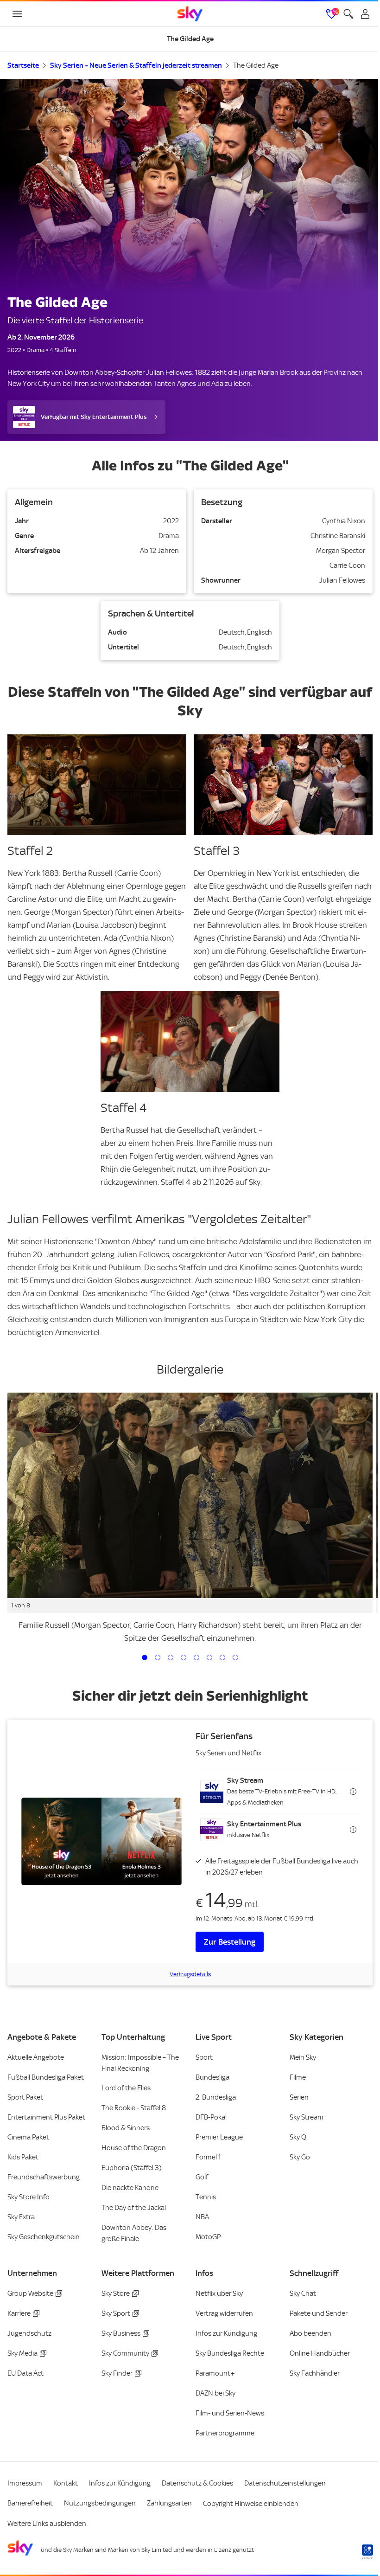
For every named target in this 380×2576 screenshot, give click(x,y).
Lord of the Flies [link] (126, 2088)
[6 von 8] (209, 1657)
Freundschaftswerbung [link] (44, 2177)
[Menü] (17, 14)
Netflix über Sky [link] (219, 2293)
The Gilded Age (256, 65)
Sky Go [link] (300, 2157)
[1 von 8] (145, 1657)
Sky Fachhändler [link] (315, 2373)
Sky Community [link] (125, 2353)
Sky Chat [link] (303, 2293)
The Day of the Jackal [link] (134, 2208)
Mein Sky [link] (303, 2057)
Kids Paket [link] (23, 2157)
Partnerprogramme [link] (225, 2433)
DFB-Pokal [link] (211, 2117)
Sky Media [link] (22, 2353)
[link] (190, 14)
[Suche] (348, 14)
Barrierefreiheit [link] (30, 2503)
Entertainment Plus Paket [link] (46, 2117)
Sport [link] (204, 2057)
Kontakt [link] (66, 2483)
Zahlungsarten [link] (169, 2503)
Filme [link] (298, 2077)
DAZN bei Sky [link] (215, 2393)
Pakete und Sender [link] (319, 2313)
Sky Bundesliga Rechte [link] (230, 2353)
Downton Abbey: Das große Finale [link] (134, 2233)
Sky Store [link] (116, 2293)
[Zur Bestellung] (101, 1841)
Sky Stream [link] (307, 2117)
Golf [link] (202, 2177)
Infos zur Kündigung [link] (226, 2333)
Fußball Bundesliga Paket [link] (46, 2077)
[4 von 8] (184, 1657)
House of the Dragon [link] (134, 2148)
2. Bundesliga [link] (216, 2097)
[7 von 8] (222, 1657)
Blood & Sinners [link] (126, 2128)
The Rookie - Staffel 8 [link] (134, 2108)
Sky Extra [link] (21, 2217)
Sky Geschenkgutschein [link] (44, 2237)
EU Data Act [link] (25, 2373)
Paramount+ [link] (215, 2373)
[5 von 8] (196, 1657)
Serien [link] (299, 2097)
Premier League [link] (219, 2137)
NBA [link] (202, 2217)
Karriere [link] (19, 2313)
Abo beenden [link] (310, 2333)
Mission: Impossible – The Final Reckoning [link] (140, 2063)
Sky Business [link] (121, 2333)
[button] (279, 1792)
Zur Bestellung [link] (230, 1942)
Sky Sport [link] (116, 2313)
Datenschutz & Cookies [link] (197, 2483)
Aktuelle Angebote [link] (36, 2057)
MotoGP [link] (208, 2237)
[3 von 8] (171, 1657)
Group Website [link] (30, 2293)
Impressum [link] (25, 2483)
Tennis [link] (206, 2197)
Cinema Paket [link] (28, 2137)
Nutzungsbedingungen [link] (100, 2503)
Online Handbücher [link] (320, 2353)
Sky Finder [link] (117, 2373)
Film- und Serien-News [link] (230, 2413)
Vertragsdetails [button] (190, 1974)
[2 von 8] (158, 1657)
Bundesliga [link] (212, 2077)
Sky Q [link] (298, 2137)
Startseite (23, 65)
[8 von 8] (235, 1657)
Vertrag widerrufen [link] (224, 2313)
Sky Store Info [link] (28, 2197)
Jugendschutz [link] (29, 2333)
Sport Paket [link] (25, 2097)
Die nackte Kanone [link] (130, 2188)
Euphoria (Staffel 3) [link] (132, 2168)
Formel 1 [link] (208, 2157)
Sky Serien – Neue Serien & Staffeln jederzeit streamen (136, 65)
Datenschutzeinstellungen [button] (285, 2483)
